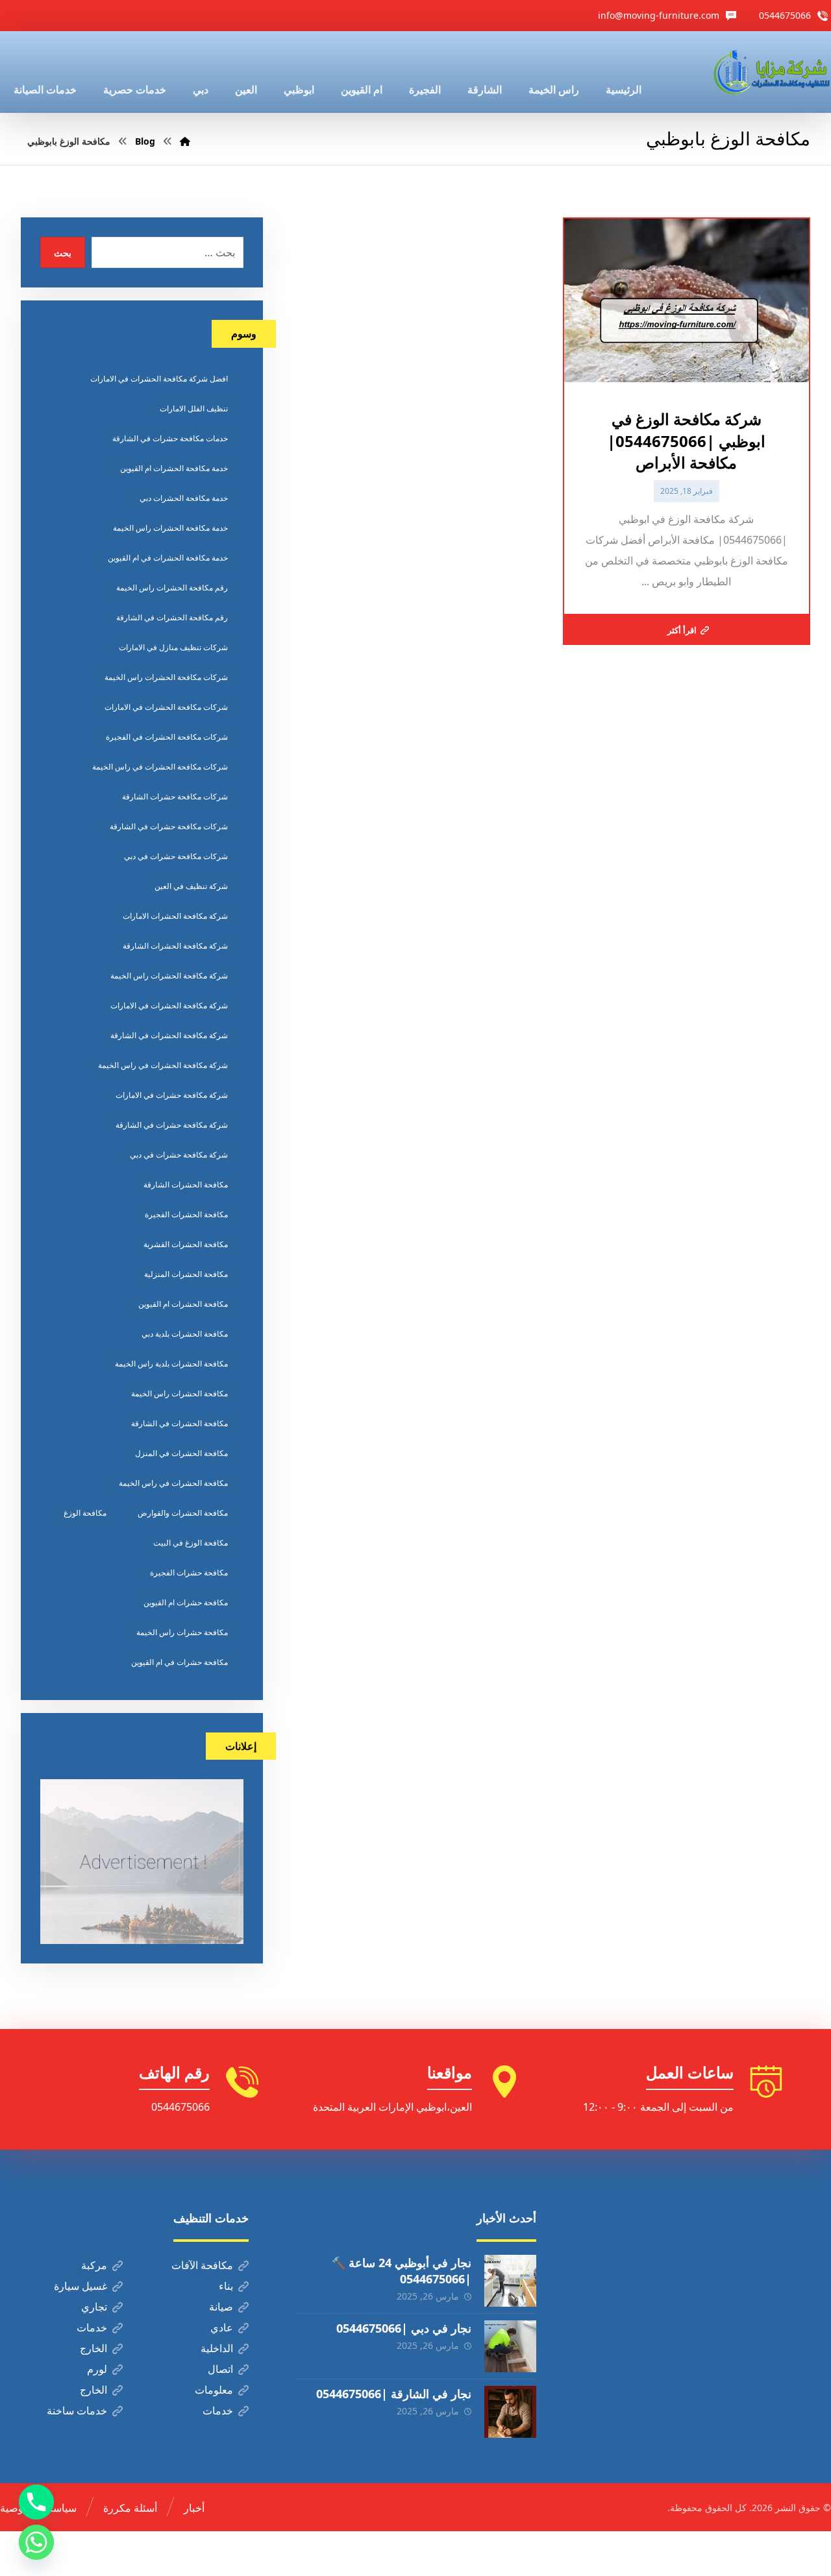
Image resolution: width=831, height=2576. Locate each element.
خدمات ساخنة (77, 2411)
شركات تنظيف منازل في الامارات (173, 647)
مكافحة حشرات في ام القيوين (180, 1662)
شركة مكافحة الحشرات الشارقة (175, 946)
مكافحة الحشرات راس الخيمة (180, 1393)
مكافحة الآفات (202, 2265)
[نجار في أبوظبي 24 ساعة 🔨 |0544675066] (510, 2281)
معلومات (214, 2390)
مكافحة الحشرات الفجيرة (186, 1214)
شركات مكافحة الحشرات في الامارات (166, 707)
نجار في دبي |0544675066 (404, 2328)
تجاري (94, 2307)
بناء (226, 2286)
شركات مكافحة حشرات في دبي (176, 856)
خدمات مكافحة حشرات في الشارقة (170, 438)
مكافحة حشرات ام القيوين (186, 1602)
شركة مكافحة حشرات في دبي (179, 1155)
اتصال (220, 2369)
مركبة (94, 2265)
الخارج (93, 2348)
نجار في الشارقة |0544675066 (394, 2394)
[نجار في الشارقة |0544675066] (510, 2412)
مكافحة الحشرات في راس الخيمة (173, 1483)
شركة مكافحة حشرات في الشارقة (172, 1125)
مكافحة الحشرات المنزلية (186, 1274)
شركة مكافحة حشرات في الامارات (172, 1095)
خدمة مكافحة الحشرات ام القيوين (174, 468)
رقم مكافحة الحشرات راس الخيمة (172, 588)
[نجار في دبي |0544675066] (510, 2346)
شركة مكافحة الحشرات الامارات (175, 916)
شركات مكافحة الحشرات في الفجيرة (167, 737)
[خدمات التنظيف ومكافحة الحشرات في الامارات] (771, 72)
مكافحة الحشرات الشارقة (186, 1185)
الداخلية (217, 2348)
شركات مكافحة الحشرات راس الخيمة (166, 677)
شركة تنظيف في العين (191, 886)
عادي (222, 2327)
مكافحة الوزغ (85, 1513)
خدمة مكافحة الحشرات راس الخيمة (170, 528)
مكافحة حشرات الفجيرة (189, 1573)
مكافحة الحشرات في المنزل (181, 1453)
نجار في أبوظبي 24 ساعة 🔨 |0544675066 (401, 2271)
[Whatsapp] (36, 2542)
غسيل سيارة (81, 2286)
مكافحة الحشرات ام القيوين (183, 1304)
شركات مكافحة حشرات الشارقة (175, 796)
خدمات (92, 2327)
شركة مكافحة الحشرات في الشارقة (169, 1035)
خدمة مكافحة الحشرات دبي (184, 498)
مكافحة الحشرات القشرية (186, 1244)
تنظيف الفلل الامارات (194, 408)
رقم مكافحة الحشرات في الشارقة (172, 617)
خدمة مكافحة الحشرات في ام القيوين (168, 558)
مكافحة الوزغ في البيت (191, 1543)
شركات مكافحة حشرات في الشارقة (169, 826)
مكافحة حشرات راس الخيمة (182, 1632)
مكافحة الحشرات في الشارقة (180, 1423)
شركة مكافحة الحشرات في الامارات (169, 1005)
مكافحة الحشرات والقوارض (183, 1513)
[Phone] (36, 2502)
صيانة (221, 2307)
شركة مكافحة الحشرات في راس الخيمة (163, 1065)
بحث (63, 253)
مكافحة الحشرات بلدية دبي (185, 1334)
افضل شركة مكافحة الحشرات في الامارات (159, 379)
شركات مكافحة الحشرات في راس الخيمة (160, 767)
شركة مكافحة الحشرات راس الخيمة (169, 976)
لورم (97, 2369)
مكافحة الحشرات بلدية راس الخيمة (171, 1364)
